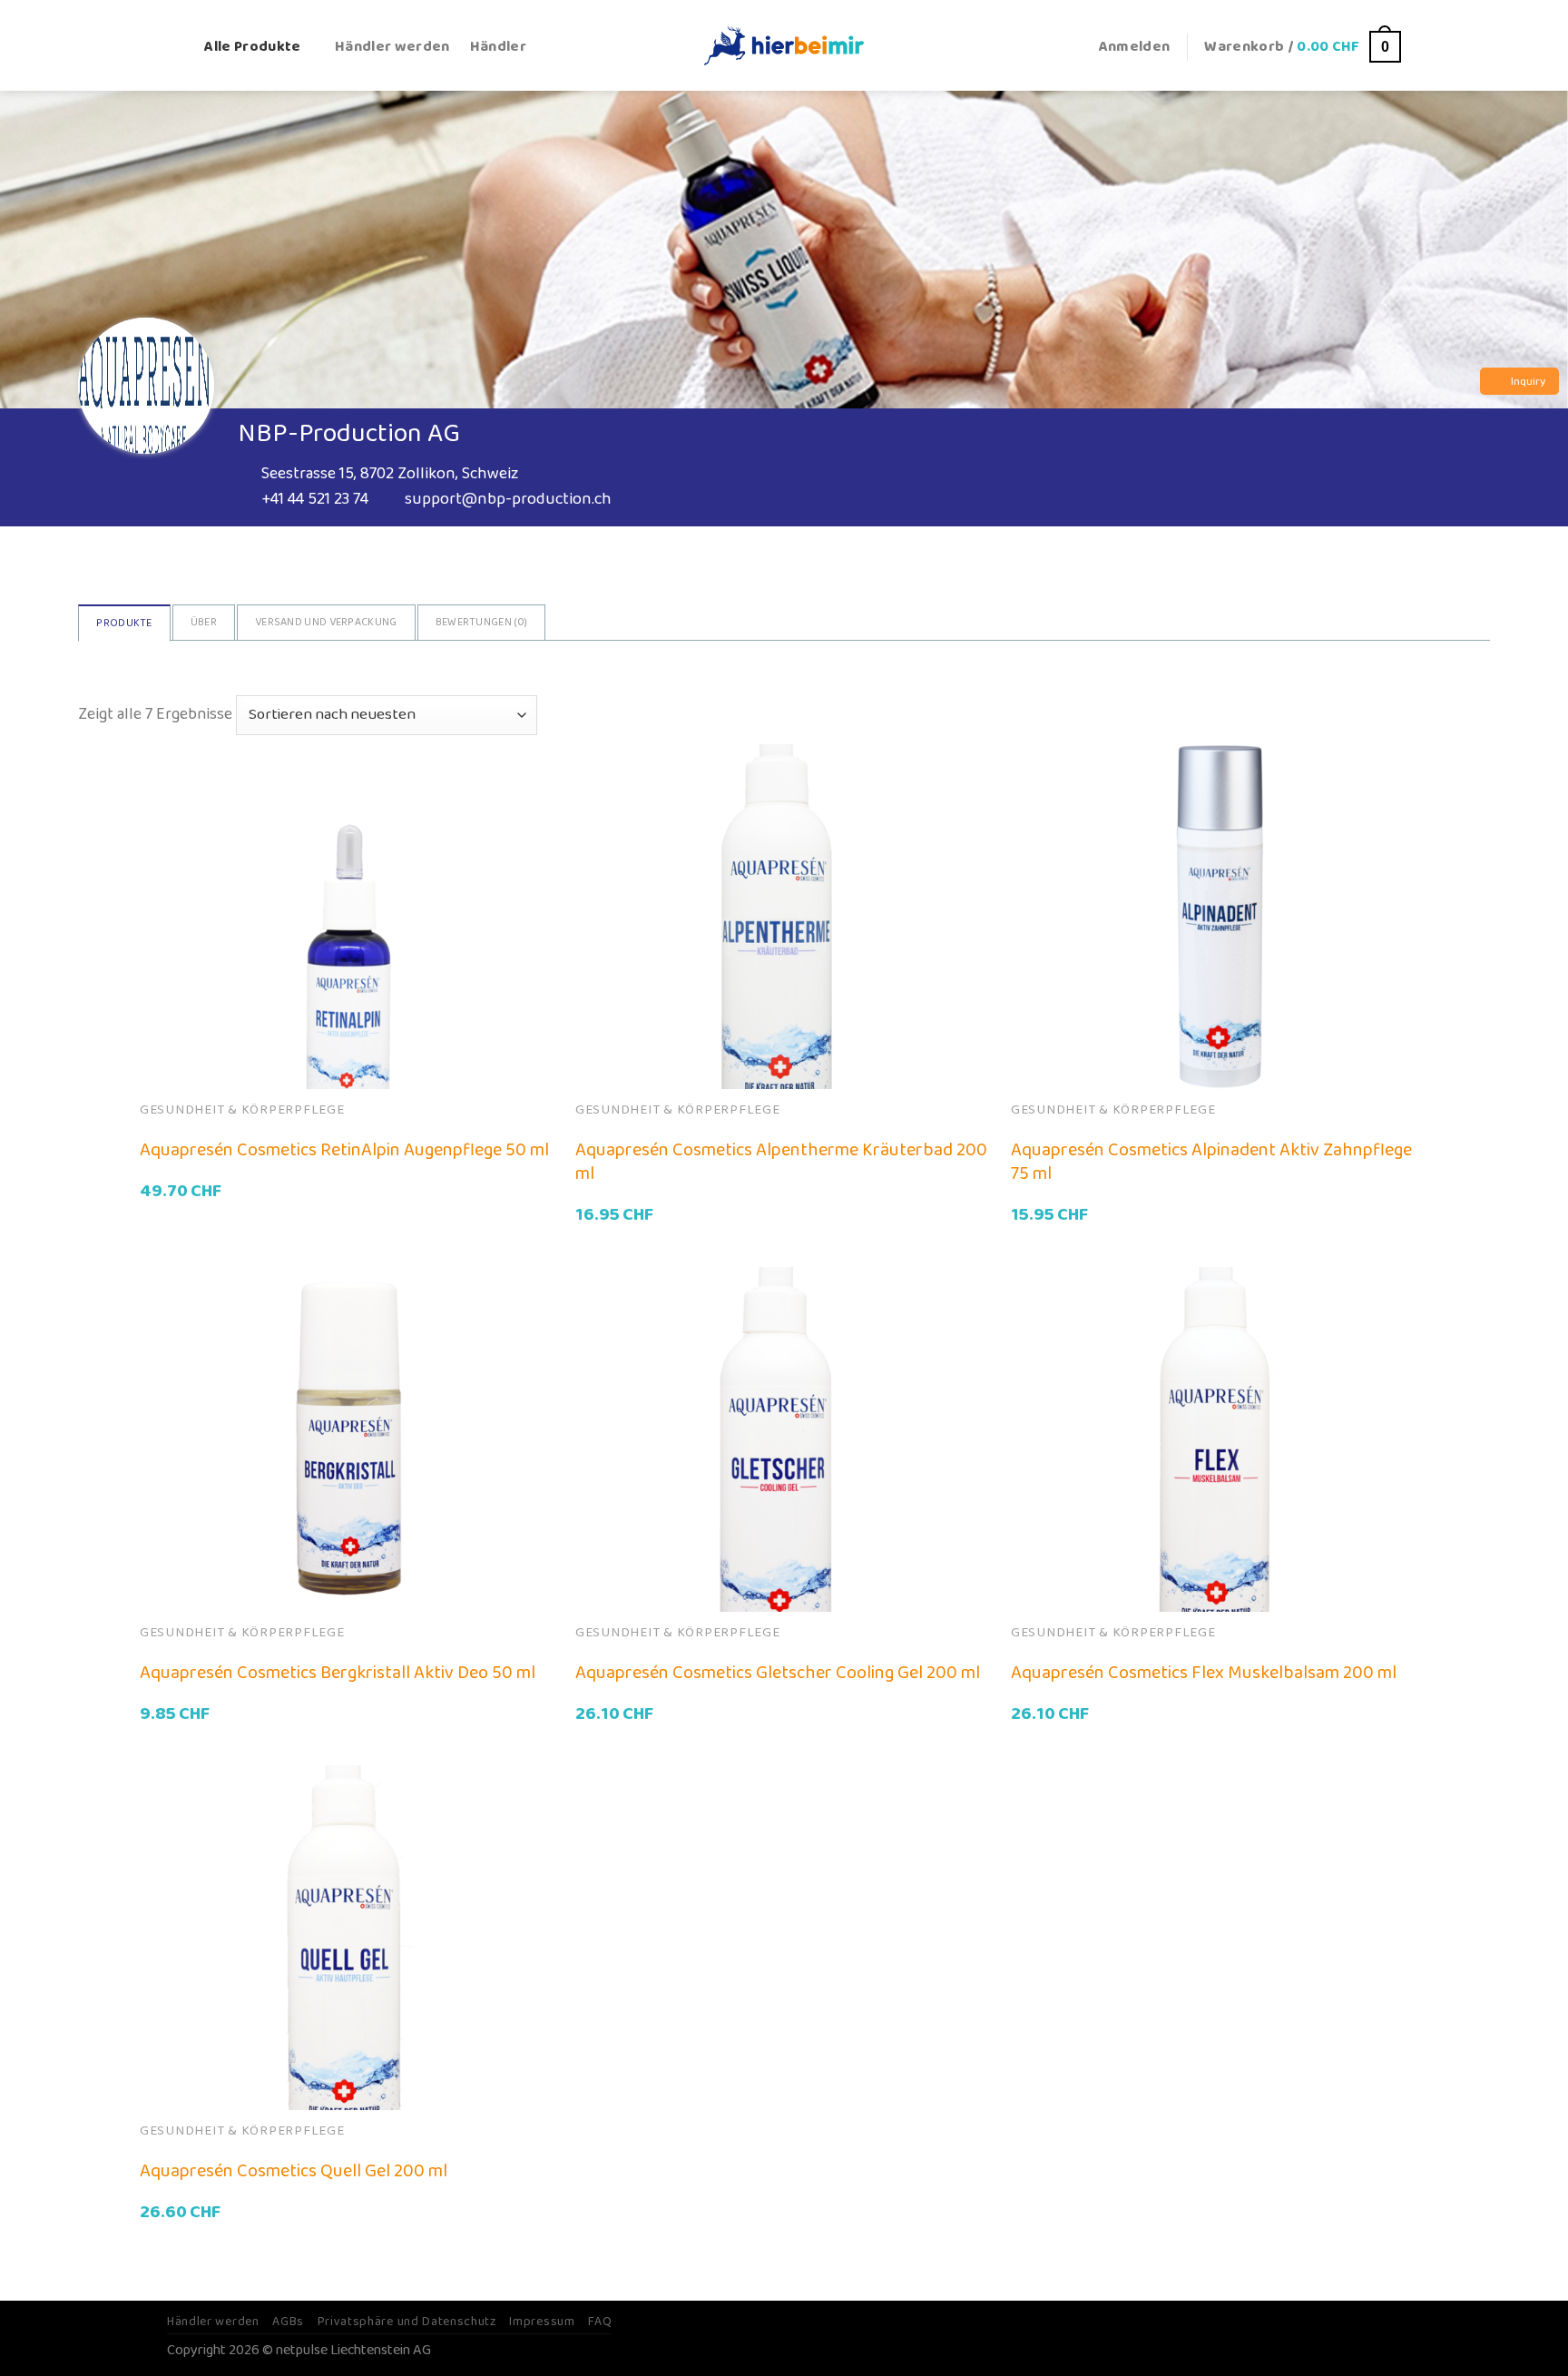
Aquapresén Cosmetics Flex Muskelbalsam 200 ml (1204, 1673)
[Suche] (176, 47)
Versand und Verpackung (326, 622)
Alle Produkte (252, 47)
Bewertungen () (482, 622)
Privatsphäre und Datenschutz (407, 2322)
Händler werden (392, 47)
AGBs (288, 2322)
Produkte (124, 623)
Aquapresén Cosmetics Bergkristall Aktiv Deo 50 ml (338, 1673)
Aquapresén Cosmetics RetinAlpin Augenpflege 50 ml (344, 1150)
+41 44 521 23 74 (315, 499)
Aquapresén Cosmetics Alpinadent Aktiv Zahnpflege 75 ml (1211, 1162)
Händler (498, 47)
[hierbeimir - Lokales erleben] (784, 45)
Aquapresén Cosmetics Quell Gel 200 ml (294, 2171)
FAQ (600, 2322)
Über (204, 622)
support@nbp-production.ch (508, 499)
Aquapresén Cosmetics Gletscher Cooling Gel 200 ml (778, 1673)
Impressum (542, 2322)
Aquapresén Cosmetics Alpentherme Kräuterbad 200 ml (781, 1162)
